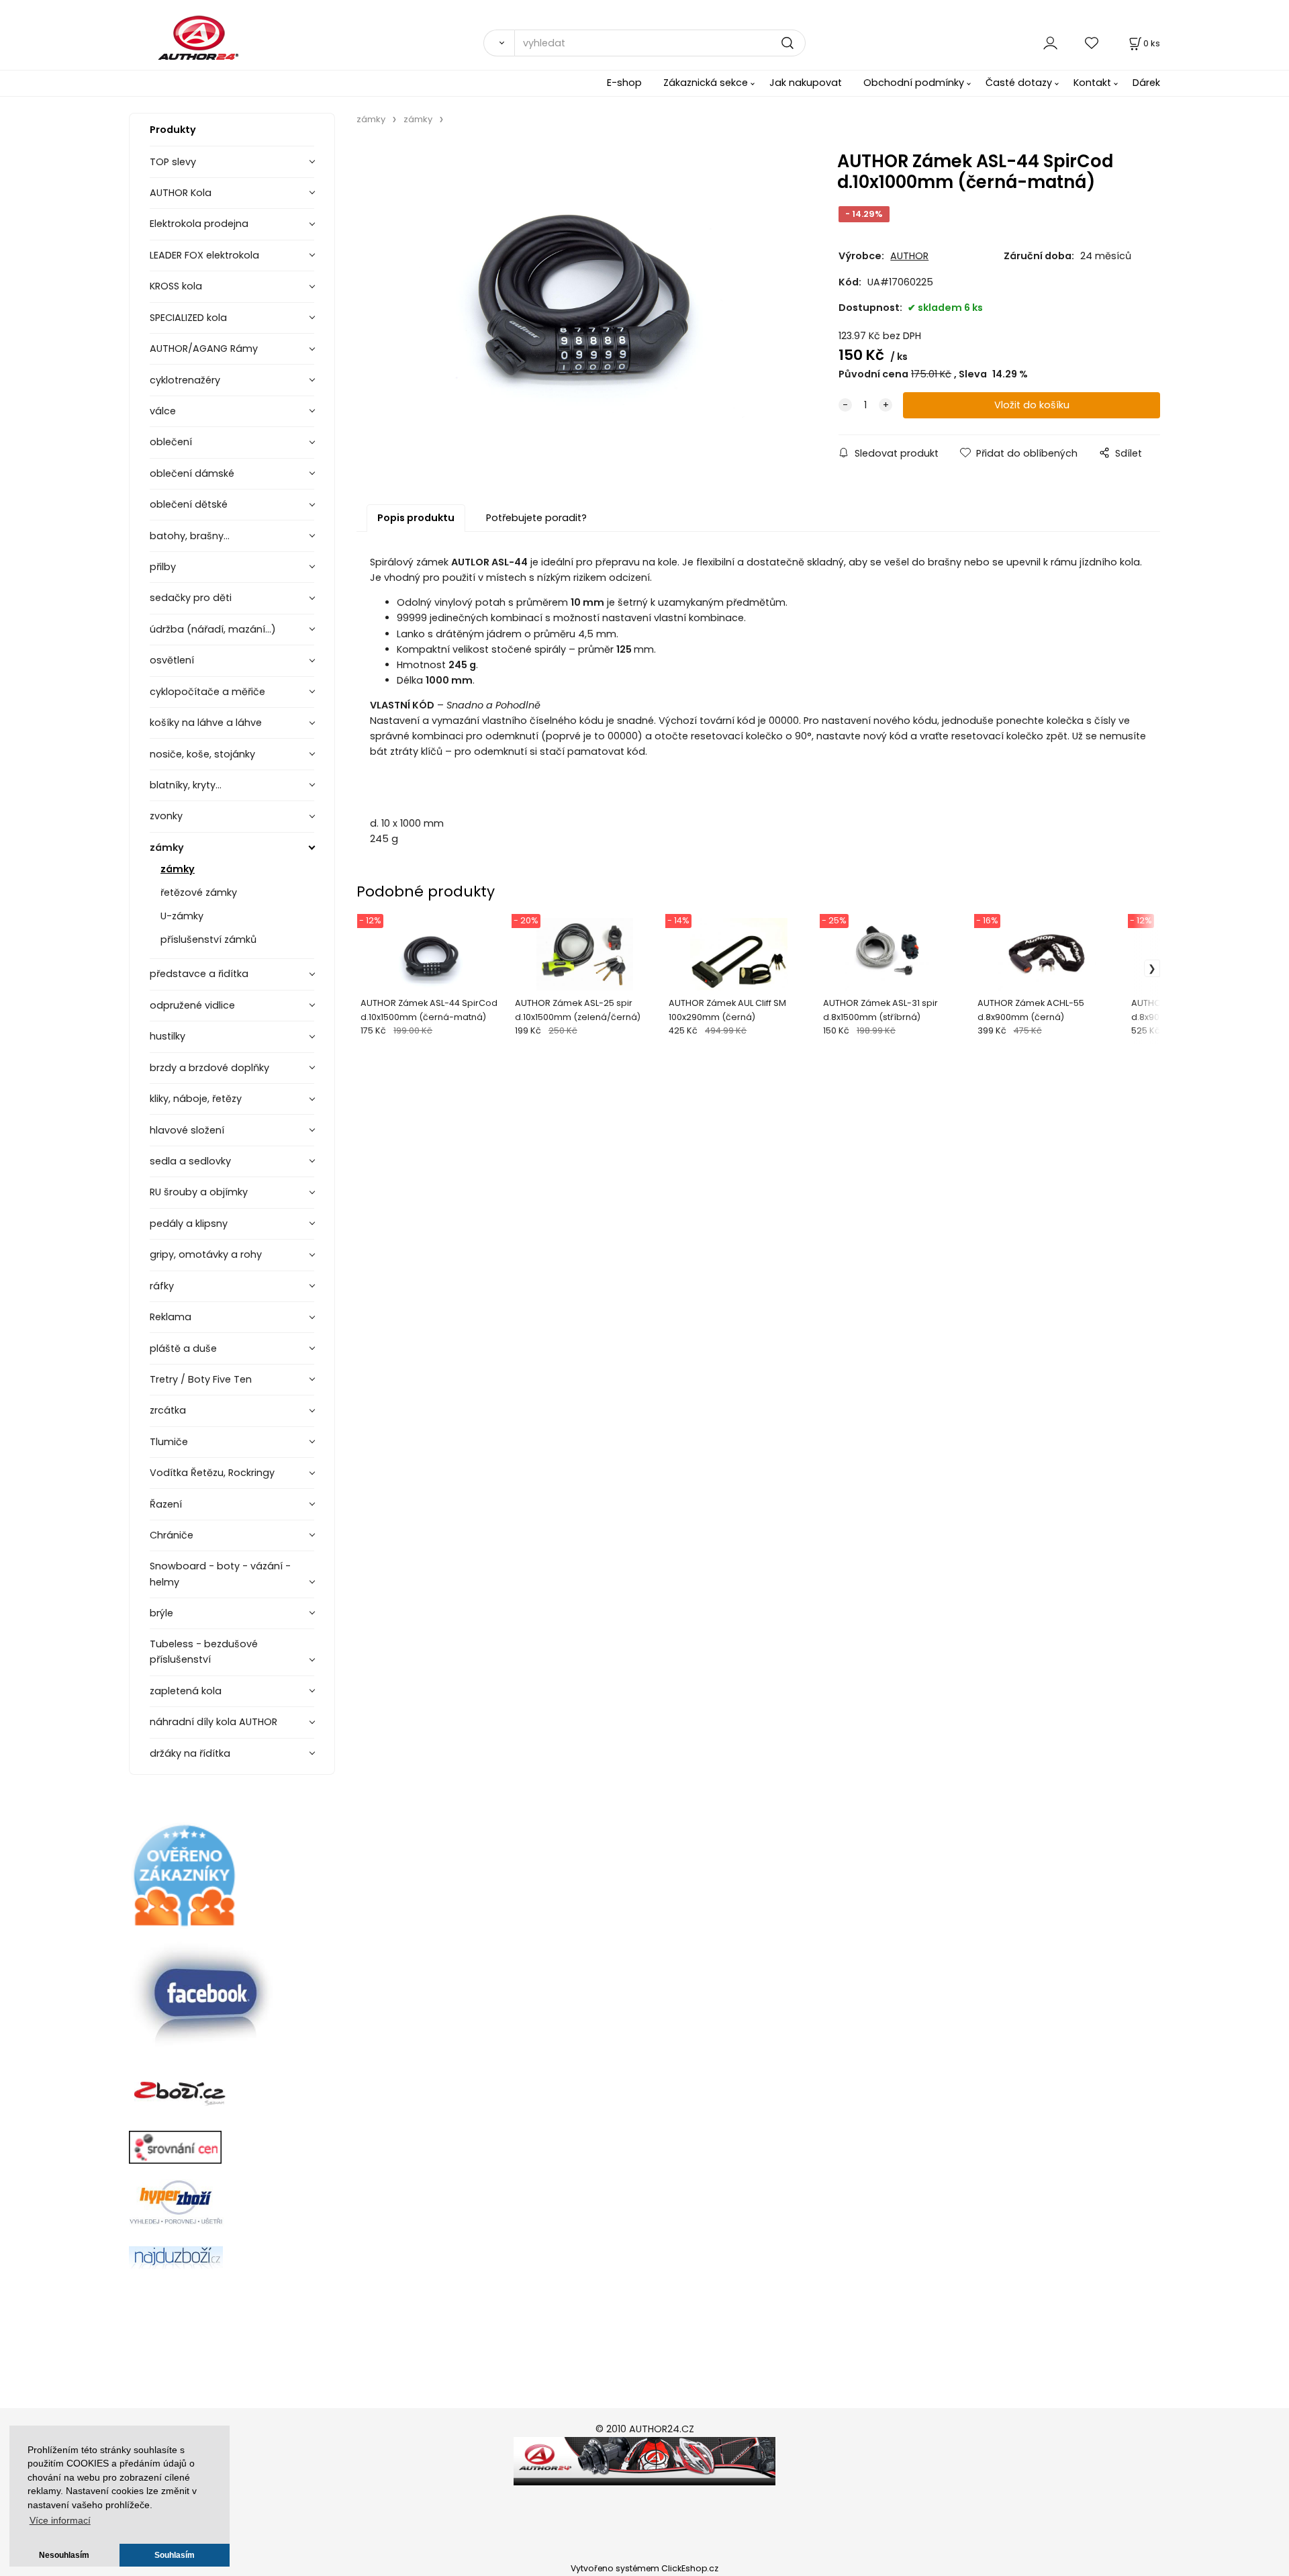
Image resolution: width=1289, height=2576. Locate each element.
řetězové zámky (199, 892)
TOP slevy (173, 162)
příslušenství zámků (208, 939)
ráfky (162, 1286)
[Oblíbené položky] (1092, 43)
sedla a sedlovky (190, 1161)
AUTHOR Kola (181, 193)
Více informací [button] (60, 2521)
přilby (163, 567)
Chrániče (172, 1535)
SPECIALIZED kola (188, 318)
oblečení (171, 442)
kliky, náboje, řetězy (196, 1099)
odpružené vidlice (192, 1005)
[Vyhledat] (499, 43)
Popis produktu (416, 518)
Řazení (166, 1504)
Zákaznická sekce (706, 83)
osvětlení (172, 660)
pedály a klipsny (189, 1224)
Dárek (1146, 83)
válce (163, 411)
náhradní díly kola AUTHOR (213, 1722)
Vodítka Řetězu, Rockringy (212, 1473)
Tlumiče (169, 1442)
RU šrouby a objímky (199, 1192)
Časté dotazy (1019, 83)
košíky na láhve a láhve (206, 723)
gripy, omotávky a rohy (206, 1254)
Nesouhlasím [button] (64, 2555)
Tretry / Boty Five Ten (201, 1379)
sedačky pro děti (191, 598)
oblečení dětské (189, 504)
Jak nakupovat (806, 83)
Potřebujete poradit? (536, 518)
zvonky (166, 816)
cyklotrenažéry (185, 380)
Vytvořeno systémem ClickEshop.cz (644, 2568)
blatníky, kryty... (186, 785)
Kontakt (1092, 83)
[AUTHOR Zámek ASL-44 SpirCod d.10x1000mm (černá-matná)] (577, 296)
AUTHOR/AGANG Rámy (204, 349)
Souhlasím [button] (175, 2555)
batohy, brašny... (190, 536)
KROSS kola (176, 286)
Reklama (171, 1317)
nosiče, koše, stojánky (202, 754)
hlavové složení (187, 1130)
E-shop (624, 83)
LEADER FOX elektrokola (204, 255)
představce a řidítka (199, 974)
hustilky (168, 1036)
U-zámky (182, 916)
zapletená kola (186, 1691)
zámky (167, 847)
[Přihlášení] (1050, 43)
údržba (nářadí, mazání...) (213, 629)
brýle (161, 1613)
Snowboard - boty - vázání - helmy (220, 1574)
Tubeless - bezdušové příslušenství (204, 1652)
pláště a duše (183, 1348)
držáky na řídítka (190, 1753)
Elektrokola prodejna (199, 224)
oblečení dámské (192, 473)
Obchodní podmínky (914, 83)
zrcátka (168, 1410)
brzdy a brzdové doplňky (209, 1068)
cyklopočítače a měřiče (207, 692)
